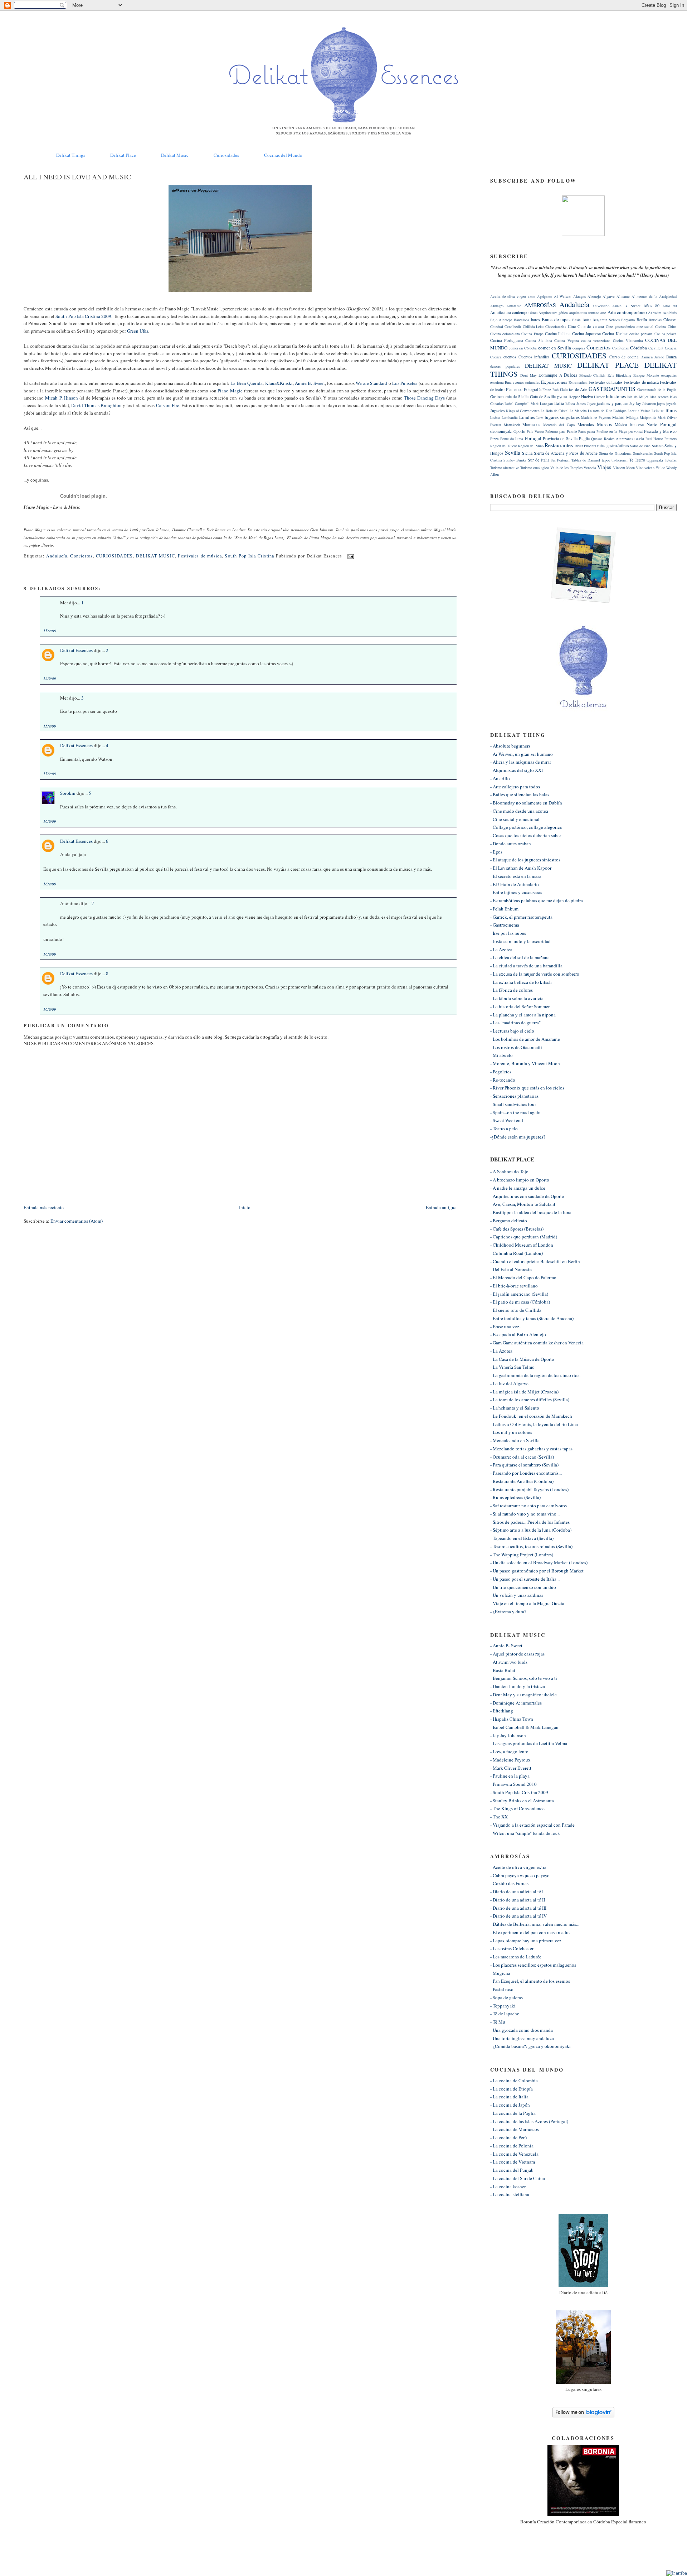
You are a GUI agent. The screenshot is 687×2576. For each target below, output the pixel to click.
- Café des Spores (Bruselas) (517, 1229)
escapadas (669, 375)
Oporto (519, 431)
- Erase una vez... (506, 1326)
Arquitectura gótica (553, 313)
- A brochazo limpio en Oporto (520, 1180)
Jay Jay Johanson (642, 403)
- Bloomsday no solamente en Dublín (526, 803)
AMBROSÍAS (540, 305)
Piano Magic (231, 391)
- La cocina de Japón (510, 2105)
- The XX (499, 1817)
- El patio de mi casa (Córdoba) (520, 1302)
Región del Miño (531, 446)
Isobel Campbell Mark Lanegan (529, 403)
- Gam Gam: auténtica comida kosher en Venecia (537, 1343)
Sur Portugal (560, 460)
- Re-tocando (503, 1080)
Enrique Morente (646, 375)
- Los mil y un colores (511, 1432)
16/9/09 (50, 821)
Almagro (497, 306)
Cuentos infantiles (534, 357)
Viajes (604, 467)
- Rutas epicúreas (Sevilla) (515, 1497)
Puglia (584, 438)
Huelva (587, 397)
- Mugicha (500, 1973)
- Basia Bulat (503, 1670)
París (582, 431)
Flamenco (514, 389)
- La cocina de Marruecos (515, 2129)
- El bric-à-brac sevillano (514, 1286)
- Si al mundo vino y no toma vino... (525, 1514)
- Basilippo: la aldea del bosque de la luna (531, 1212)
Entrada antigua (441, 1207)
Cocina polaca (666, 334)
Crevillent (656, 348)
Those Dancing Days (425, 398)
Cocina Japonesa (586, 334)
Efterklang (623, 375)
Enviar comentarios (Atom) (77, 1221)
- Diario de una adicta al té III (518, 1908)
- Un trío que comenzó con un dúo (523, 1587)
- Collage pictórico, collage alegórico (526, 827)
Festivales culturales (606, 382)
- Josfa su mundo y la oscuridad (520, 941)
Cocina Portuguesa (507, 340)
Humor (599, 397)
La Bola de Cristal (555, 411)
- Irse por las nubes (508, 933)
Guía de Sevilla (543, 397)
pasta (591, 431)
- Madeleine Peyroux (510, 1760)
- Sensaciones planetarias (514, 1096)
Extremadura (578, 382)
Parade (572, 431)
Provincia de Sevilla (560, 438)
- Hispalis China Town (512, 1719)
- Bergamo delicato (509, 1221)
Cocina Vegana (566, 340)
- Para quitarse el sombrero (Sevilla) (524, 1465)
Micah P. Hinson (62, 398)
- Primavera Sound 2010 (513, 1784)
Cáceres (670, 320)
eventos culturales (526, 382)
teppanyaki (655, 460)
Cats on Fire (168, 405)
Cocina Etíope (532, 334)
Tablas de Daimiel (586, 460)
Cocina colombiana (505, 334)
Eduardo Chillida (593, 375)
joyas (661, 403)
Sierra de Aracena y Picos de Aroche (566, 453)
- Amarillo (500, 778)
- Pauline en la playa (510, 1776)
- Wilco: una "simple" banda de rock (525, 1833)
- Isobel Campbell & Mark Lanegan (524, 1727)
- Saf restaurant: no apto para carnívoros (528, 1506)
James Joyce (586, 403)
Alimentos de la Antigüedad (654, 296)
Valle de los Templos (566, 468)
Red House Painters (661, 439)
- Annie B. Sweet (506, 1645)
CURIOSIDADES (114, 556)
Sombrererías (643, 453)
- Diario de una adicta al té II (518, 1900)
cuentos (510, 357)
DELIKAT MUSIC (155, 556)
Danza (671, 357)
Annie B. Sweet (310, 383)
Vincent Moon (624, 468)
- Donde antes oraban (511, 844)
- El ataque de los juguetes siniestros (525, 860)
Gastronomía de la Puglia (657, 390)
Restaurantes (559, 445)
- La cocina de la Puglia (513, 2113)
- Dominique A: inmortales (516, 1703)
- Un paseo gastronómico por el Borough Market (537, 1571)
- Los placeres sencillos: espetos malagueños (533, 1965)
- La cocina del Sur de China (518, 2178)
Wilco (661, 468)
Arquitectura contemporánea (514, 312)
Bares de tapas (556, 319)
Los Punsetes (405, 383)
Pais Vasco (535, 431)
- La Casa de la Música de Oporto (522, 1359)
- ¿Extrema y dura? (508, 1611)
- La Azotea (501, 949)
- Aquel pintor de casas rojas (517, 1654)
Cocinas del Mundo (283, 155)
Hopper (574, 397)
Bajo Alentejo (501, 320)
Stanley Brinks (515, 460)
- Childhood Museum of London (522, 1245)
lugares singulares (562, 417)
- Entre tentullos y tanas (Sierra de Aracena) (532, 1318)
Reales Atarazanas (618, 439)
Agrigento (545, 296)
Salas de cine (640, 446)
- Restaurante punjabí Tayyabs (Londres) (529, 1489)
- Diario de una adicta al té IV (518, 1916)
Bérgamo (628, 320)
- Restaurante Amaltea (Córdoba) (522, 1481)
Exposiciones (554, 382)
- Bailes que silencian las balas (520, 794)
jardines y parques (612, 403)
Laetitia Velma (639, 411)
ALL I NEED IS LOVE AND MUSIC (77, 177)
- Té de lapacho (505, 2014)
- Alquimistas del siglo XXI (517, 770)
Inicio (245, 1207)
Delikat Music (175, 155)
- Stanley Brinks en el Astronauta (522, 1801)
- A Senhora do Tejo (509, 1171)
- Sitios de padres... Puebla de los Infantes (530, 1522)
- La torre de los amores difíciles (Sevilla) (530, 1400)
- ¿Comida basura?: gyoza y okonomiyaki (530, 2046)
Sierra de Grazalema (615, 453)
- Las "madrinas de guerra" (515, 1023)
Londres (527, 417)
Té (631, 460)
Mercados (586, 424)
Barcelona (522, 320)
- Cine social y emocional (515, 819)
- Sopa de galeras (506, 1997)
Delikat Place (123, 155)
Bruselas (655, 320)
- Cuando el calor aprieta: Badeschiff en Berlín (535, 1261)
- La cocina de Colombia (514, 2080)
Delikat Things (71, 155)
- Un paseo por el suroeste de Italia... (525, 1579)
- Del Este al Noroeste (511, 1269)
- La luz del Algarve (509, 1383)
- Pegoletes (501, 1072)
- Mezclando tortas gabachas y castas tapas (531, 1449)
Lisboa (495, 417)
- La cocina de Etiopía (511, 2089)
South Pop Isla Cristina (249, 556)
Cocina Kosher (615, 334)
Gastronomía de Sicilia (510, 397)
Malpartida (648, 417)
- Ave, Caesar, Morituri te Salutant (523, 1204)
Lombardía (510, 417)
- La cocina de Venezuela (514, 2154)
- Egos (496, 852)
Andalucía (57, 556)
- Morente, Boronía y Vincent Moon (525, 1063)
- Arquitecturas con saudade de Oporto (527, 1196)
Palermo (552, 431)
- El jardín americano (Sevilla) (519, 1294)
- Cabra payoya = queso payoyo (520, 1875)
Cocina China (666, 327)
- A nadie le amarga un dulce (518, 1188)
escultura (497, 382)
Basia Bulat (581, 320)
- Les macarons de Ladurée (516, 1957)
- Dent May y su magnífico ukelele (523, 1695)
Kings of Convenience (523, 411)
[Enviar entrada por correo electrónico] (350, 556)
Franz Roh (550, 390)
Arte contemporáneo (627, 312)
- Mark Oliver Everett (511, 1768)
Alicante (623, 296)
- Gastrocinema (505, 925)
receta (639, 438)
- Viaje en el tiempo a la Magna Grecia (527, 1603)
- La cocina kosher (508, 2186)
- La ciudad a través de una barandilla (526, 966)
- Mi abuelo (501, 1055)
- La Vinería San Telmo (512, 1367)
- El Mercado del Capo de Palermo (523, 1277)
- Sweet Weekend (507, 1120)
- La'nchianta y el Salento (515, 1408)
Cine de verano (591, 326)
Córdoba (639, 348)
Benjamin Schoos (606, 320)
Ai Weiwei (563, 296)
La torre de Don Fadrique (607, 411)
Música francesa (629, 424)
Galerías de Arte (574, 389)
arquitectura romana (584, 313)
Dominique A (550, 375)
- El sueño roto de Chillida (516, 1310)
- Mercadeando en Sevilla (515, 1440)
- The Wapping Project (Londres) (522, 1555)
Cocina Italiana (558, 334)
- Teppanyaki (503, 2006)
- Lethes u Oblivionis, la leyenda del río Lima (534, 1424)
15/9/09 (50, 631)
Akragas (579, 296)
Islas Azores (659, 397)
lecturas (658, 410)
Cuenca (496, 357)
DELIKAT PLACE (608, 365)
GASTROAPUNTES (612, 389)
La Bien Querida (247, 383)
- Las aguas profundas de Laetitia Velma (529, 1743)
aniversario (601, 306)
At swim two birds (662, 313)
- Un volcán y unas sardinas (517, 1595)
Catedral (497, 327)
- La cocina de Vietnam (513, 2162)
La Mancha (578, 411)
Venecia (590, 468)
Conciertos (81, 556)
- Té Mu (498, 2022)
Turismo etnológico (535, 468)
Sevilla (513, 453)
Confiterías (620, 348)
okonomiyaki (501, 431)
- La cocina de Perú (509, 2137)
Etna (508, 382)
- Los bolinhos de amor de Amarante (525, 1039)
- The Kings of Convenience (517, 1808)
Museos (604, 424)
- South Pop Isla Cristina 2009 (519, 1792)
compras (579, 348)
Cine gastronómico (620, 327)
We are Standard (372, 383)
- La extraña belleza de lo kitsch (521, 982)
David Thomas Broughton (97, 405)
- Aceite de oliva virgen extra (518, 1867)
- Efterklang (502, 1711)
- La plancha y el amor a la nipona (523, 1015)
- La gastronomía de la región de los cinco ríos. (535, 1375)
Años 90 (669, 306)
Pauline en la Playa (612, 431)
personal (635, 431)
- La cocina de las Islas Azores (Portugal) (529, 2121)
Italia (559, 403)
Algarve (609, 296)
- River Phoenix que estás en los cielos (527, 1088)
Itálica (570, 403)
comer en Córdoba (523, 348)
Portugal (533, 438)
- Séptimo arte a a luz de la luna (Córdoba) (531, 1530)
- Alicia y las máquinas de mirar (521, 762)
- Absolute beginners (510, 746)
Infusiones (616, 396)
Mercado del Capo (559, 425)
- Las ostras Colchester (512, 1948)
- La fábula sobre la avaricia (517, 998)
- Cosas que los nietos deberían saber (526, 835)
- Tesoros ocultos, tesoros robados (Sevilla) (531, 1546)
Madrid (618, 417)
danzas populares (505, 366)
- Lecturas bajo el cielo (512, 1031)
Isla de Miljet (638, 397)
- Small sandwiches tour (513, 1104)
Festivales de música (200, 556)
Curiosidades (226, 155)
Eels (611, 375)
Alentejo (594, 296)
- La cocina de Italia (509, 2097)
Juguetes (498, 410)
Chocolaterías (556, 327)
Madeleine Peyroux (596, 417)
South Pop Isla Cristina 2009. (84, 316)
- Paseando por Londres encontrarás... (526, 1473)
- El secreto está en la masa (516, 876)
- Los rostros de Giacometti (516, 1047)
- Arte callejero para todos (515, 787)
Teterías (671, 460)
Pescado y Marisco (660, 431)
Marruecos (531, 424)
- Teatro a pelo (504, 1128)
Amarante (514, 306)
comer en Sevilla (555, 348)
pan (562, 431)
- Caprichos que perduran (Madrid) (524, 1237)
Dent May (528, 375)
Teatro (640, 460)
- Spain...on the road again (515, 1112)
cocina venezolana (596, 340)
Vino (640, 468)
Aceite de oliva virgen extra (513, 296)
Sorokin (68, 793)
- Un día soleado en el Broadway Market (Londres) (539, 1562)
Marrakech (512, 425)
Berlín (642, 320)
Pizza (494, 439)
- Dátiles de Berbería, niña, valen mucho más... (535, 1924)
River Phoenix (585, 446)
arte (603, 313)
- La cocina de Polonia (512, 2146)
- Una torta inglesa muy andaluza (522, 2038)
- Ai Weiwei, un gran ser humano (522, 754)
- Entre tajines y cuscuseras (516, 892)
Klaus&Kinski (279, 383)
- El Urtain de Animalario (515, 884)
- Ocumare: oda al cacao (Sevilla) (522, 1457)
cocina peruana (641, 334)
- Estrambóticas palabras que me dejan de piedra (537, 900)
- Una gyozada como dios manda (522, 2030)
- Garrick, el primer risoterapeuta (521, 917)
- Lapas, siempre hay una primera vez (526, 1941)
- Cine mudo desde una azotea (519, 811)
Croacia (671, 348)
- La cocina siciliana (510, 2194)
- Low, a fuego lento (509, 1751)
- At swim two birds (509, 1662)
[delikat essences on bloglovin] (583, 2416)
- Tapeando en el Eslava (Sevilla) (522, 1538)
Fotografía (533, 389)
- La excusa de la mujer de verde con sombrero (535, 974)
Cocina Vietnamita (628, 340)
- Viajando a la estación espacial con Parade (532, 1825)
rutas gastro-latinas (613, 446)
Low (540, 417)
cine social (645, 327)
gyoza (562, 397)
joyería (671, 403)
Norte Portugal (662, 424)
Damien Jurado (652, 357)
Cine (572, 326)
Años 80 (651, 306)
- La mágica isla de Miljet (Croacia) (524, 1392)
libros (671, 410)
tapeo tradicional (615, 460)
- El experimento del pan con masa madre (530, 1932)
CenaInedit (513, 327)
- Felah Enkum (504, 909)
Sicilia (527, 453)
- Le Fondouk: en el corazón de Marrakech (531, 1416)
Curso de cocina (624, 357)
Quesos (597, 439)
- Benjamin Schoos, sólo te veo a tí (524, 1678)
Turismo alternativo (505, 468)
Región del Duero (504, 446)
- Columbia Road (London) (517, 1253)
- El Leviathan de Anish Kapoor (521, 868)
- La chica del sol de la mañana (520, 957)
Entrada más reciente (44, 1207)
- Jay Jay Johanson (508, 1735)
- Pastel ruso (502, 1989)
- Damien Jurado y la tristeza (518, 1686)
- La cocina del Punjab (512, 2170)
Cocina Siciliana (539, 340)
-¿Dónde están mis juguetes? (518, 1137)
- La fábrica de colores (511, 990)
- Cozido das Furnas (509, 1883)
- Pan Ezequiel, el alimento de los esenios (530, 1981)
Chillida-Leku (533, 327)
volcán (649, 468)
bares (535, 320)
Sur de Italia (539, 460)
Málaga (632, 417)
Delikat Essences (76, 650)
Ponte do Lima (512, 439)
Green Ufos (138, 331)
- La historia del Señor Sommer (520, 1006)
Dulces (571, 375)
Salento (658, 446)
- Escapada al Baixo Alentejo (518, 1334)
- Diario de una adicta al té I (517, 1891)
